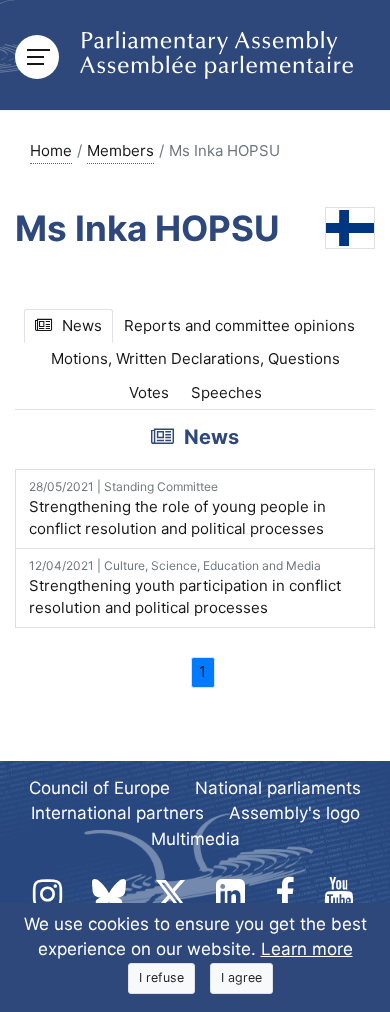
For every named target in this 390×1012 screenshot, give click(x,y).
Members (120, 150)
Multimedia (195, 839)
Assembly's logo (294, 813)
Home (51, 150)
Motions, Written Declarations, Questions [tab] (195, 358)
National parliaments (278, 788)
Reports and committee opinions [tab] (239, 325)
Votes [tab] (149, 392)
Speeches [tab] (226, 392)
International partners (117, 813)
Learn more (307, 949)
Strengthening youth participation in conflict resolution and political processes (185, 588)
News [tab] (82, 325)
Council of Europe (99, 788)
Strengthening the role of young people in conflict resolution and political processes (177, 509)
